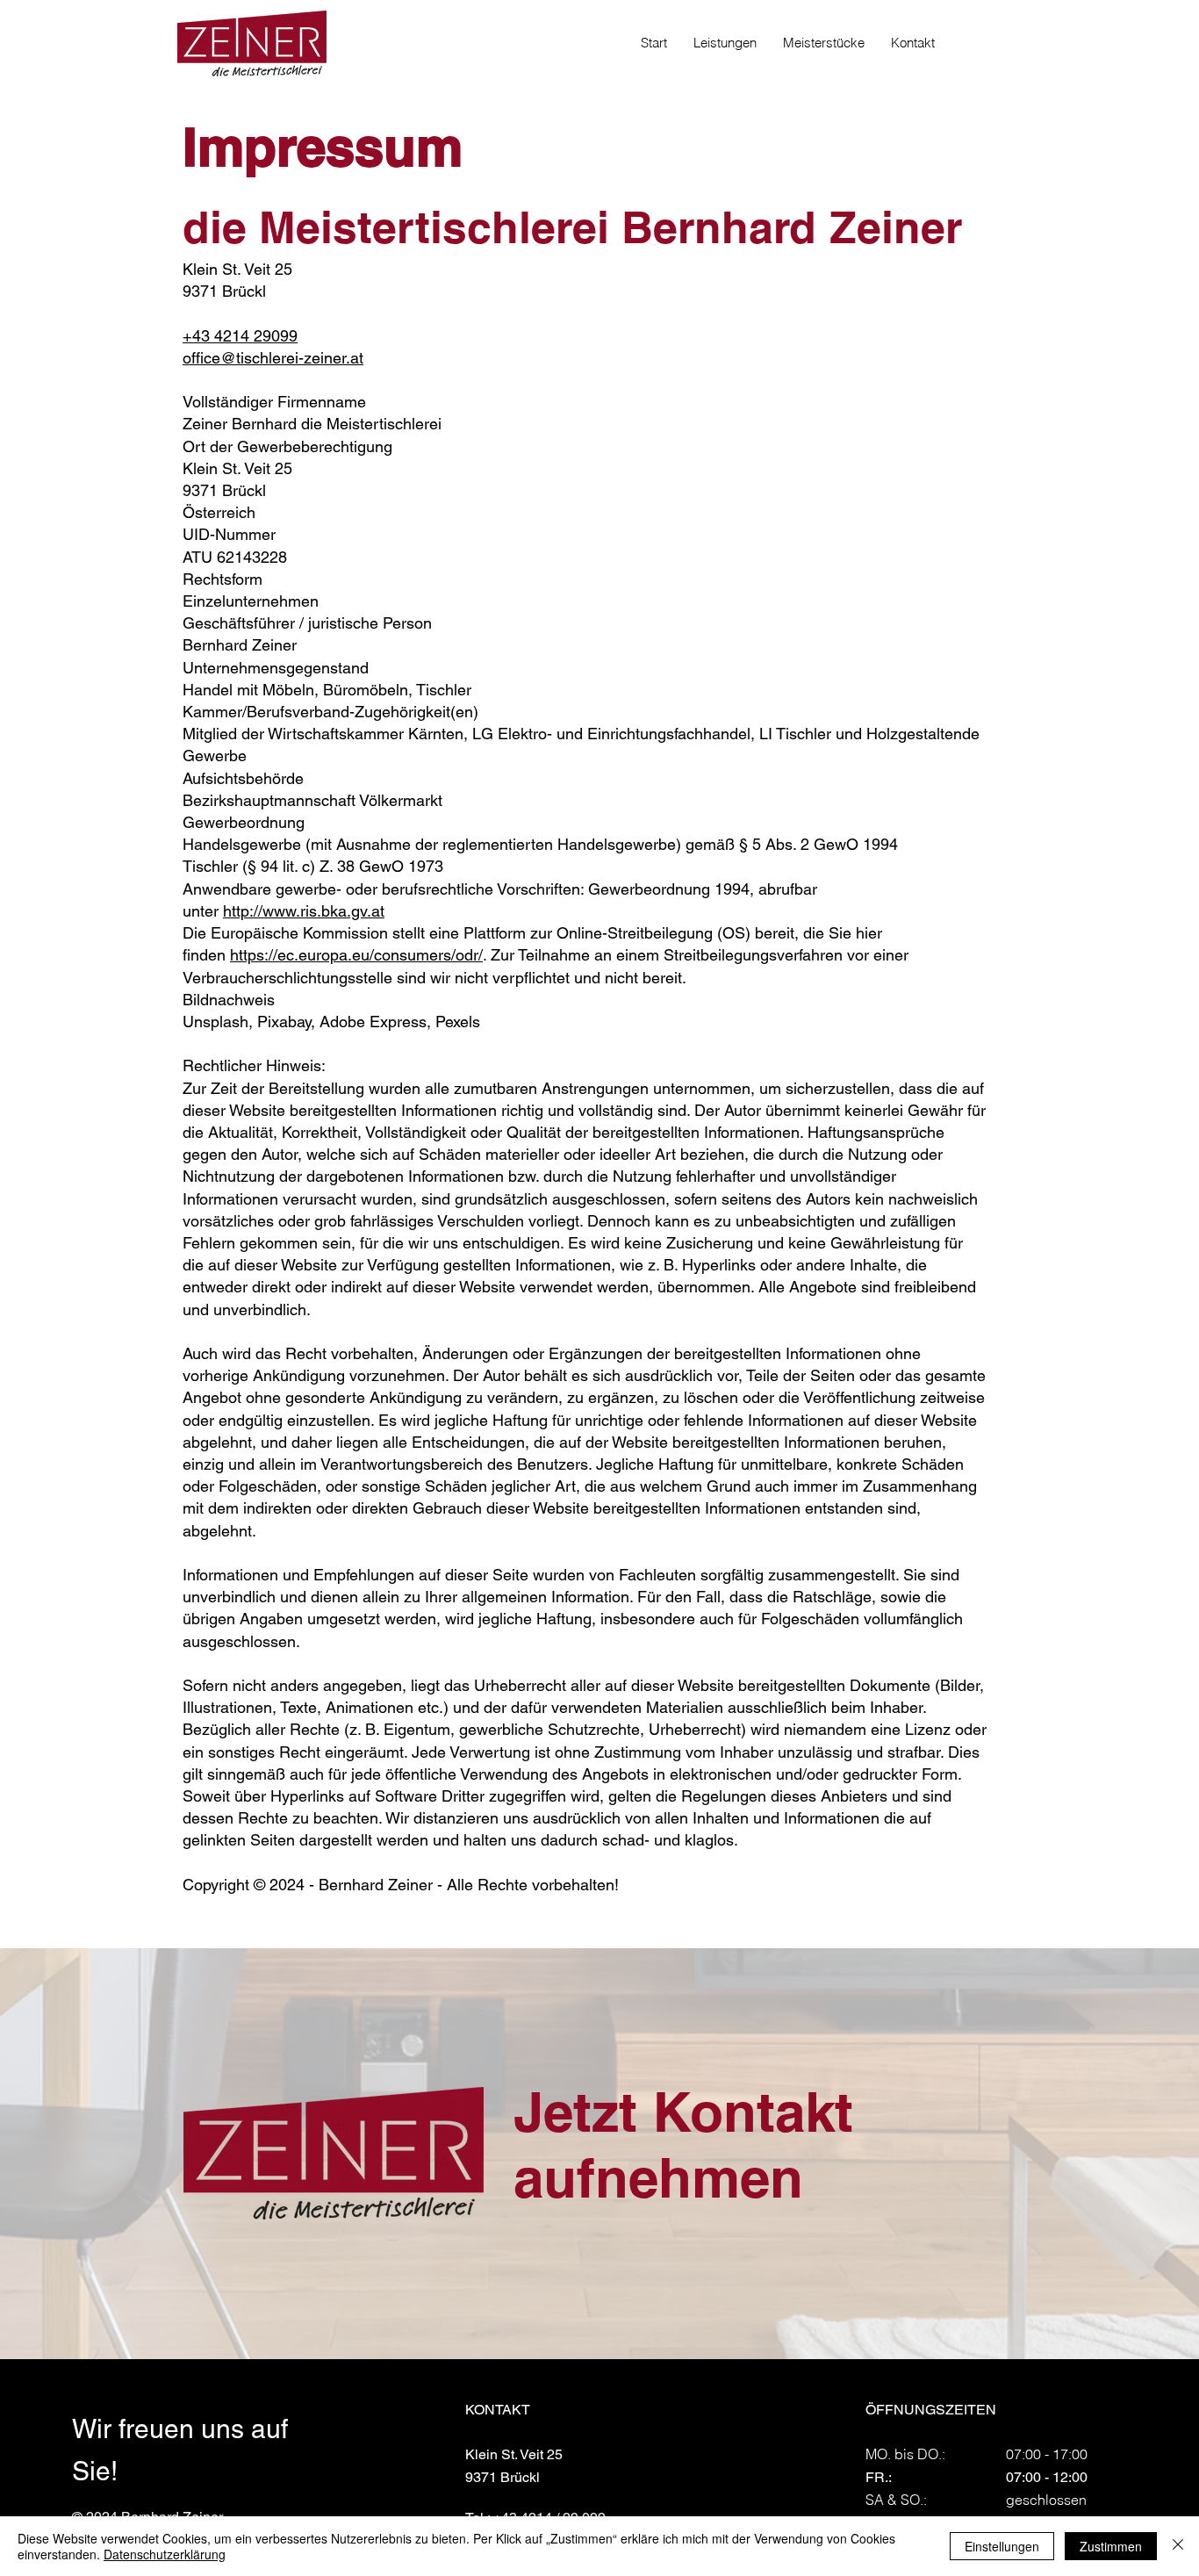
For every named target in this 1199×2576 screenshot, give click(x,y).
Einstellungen (1002, 2546)
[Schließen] (1178, 2546)
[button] (725, 43)
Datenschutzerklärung (165, 2554)
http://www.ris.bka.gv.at (304, 911)
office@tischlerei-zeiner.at (273, 358)
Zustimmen (1111, 2546)
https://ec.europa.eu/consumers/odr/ (356, 955)
